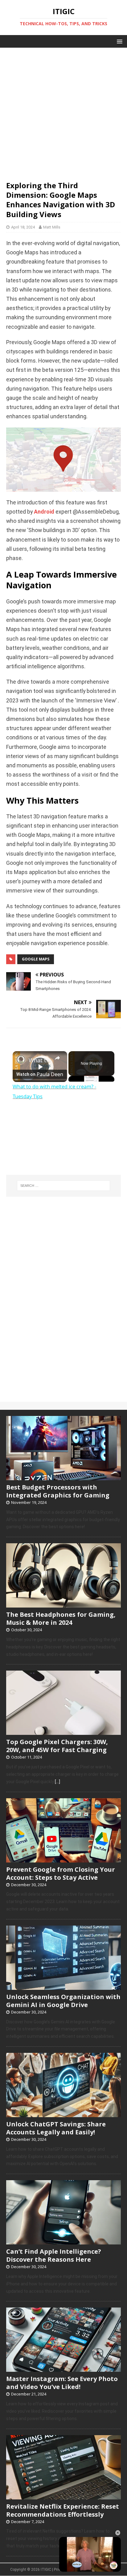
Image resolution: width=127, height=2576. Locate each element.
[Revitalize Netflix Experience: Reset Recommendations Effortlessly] (63, 2496)
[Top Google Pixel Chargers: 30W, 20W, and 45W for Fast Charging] (63, 1732)
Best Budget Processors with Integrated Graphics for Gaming (58, 1491)
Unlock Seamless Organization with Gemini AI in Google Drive (63, 2001)
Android (44, 512)
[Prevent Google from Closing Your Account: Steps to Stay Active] (63, 1859)
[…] (57, 1782)
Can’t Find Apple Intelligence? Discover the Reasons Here (54, 2255)
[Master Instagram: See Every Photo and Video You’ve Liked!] (63, 2369)
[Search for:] (64, 1186)
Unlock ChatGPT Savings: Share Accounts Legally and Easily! (56, 2128)
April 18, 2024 (23, 227)
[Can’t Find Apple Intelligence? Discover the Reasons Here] (63, 2241)
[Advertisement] (63, 111)
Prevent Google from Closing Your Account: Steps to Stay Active (61, 1873)
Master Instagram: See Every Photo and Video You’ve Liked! (62, 2383)
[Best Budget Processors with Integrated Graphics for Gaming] (63, 1477)
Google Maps (36, 959)
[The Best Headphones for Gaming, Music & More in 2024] (63, 1604)
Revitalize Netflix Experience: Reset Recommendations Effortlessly (63, 2510)
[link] (21, 1059)
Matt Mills (52, 227)
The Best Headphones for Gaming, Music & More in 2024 (61, 1618)
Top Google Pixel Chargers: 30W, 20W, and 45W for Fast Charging (57, 1746)
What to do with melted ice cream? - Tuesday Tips (40, 1060)
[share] (57, 1058)
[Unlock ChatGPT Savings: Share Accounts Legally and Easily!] (63, 2114)
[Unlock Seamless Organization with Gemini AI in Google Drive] (63, 1986)
